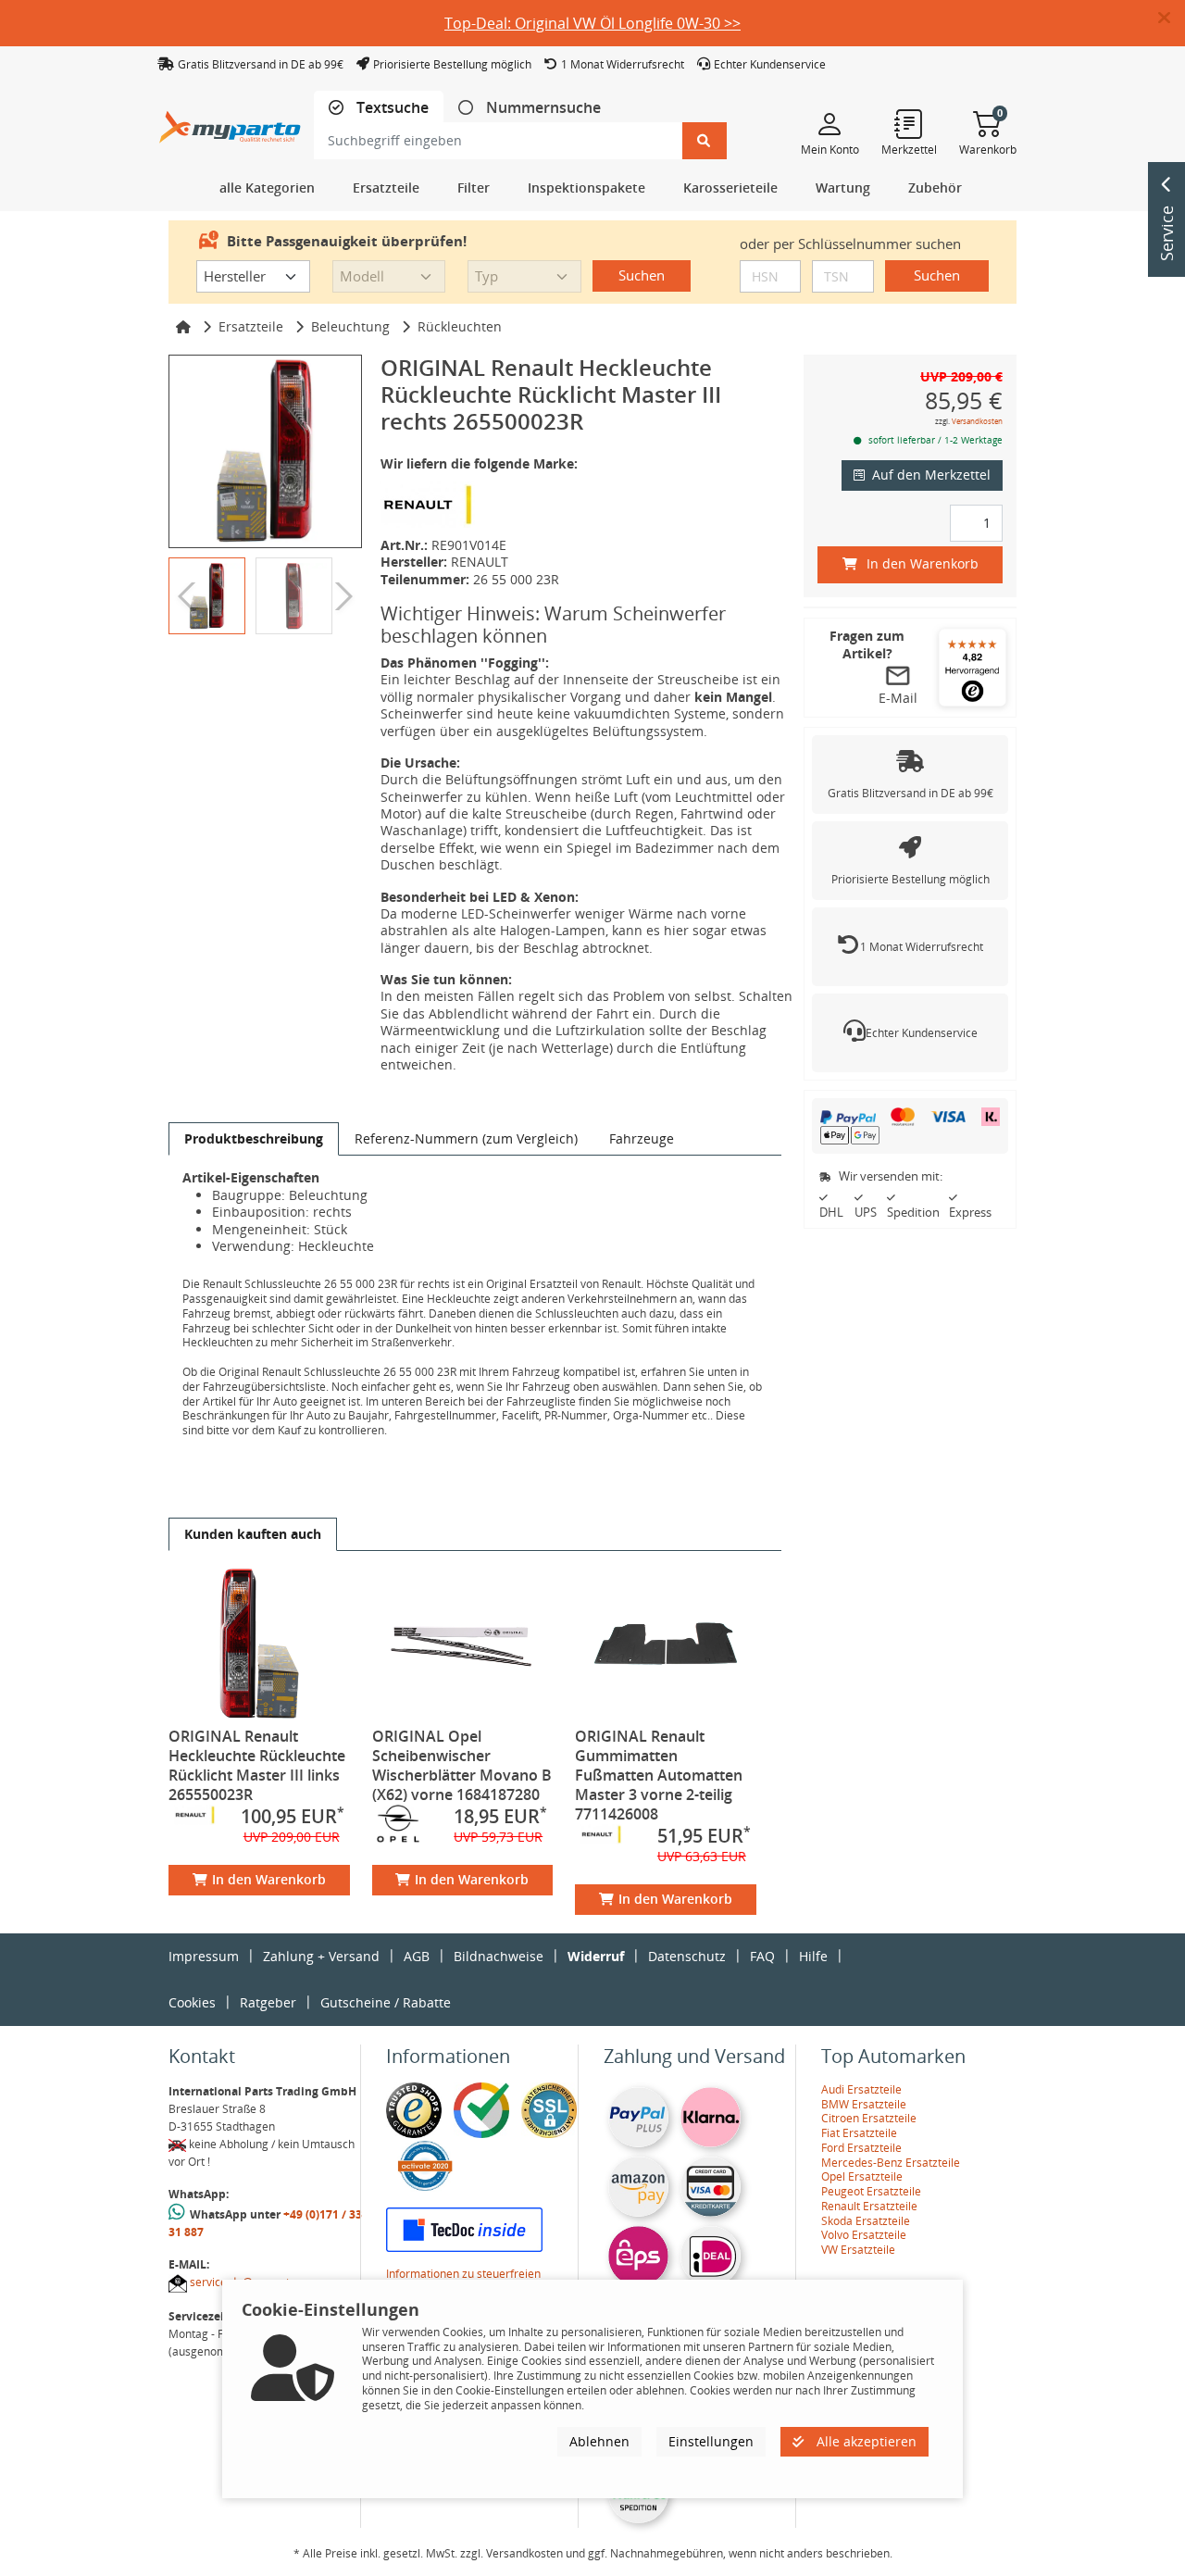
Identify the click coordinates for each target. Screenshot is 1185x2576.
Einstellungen (711, 2441)
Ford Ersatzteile (861, 2148)
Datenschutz (687, 1956)
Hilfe (813, 1956)
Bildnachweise (499, 1956)
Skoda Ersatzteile (866, 2221)
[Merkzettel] (909, 123)
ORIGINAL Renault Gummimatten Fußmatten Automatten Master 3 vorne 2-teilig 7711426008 (659, 1775)
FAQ (762, 1956)
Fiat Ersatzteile (859, 2133)
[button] (1172, 19)
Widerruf (596, 1956)
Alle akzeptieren (865, 2441)
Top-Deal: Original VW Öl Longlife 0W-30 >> (592, 23)
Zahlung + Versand (321, 1956)
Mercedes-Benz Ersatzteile (891, 2163)
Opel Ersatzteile (862, 2176)
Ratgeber (268, 2002)
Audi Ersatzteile (861, 2089)
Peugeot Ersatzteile (871, 2191)
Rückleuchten (460, 326)
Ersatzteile (251, 326)
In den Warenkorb (269, 1879)
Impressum (204, 1956)
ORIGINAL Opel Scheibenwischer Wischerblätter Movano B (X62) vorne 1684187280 (462, 1765)
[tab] (379, 108)
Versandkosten (977, 421)
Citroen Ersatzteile (869, 2118)
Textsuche (391, 108)
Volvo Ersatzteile (864, 2235)
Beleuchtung (350, 326)
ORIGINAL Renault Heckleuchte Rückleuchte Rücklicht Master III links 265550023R (257, 1765)
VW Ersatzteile (858, 2250)
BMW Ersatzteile (864, 2104)
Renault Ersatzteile (869, 2206)
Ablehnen (599, 2441)
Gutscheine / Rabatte (386, 2002)
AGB (417, 1956)
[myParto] (230, 122)
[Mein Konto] (830, 123)
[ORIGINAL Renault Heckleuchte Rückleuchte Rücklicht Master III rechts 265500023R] (265, 451)
